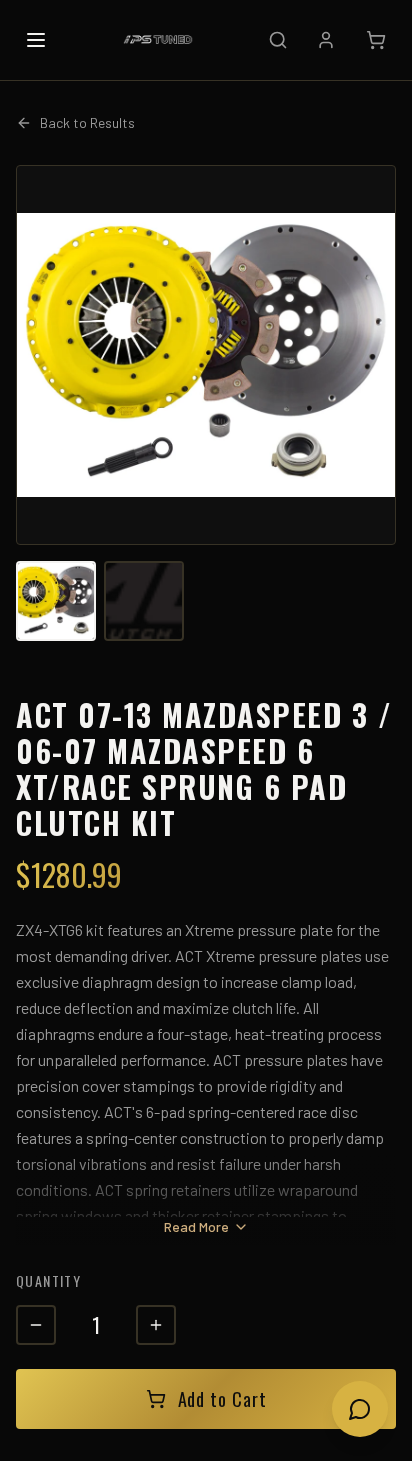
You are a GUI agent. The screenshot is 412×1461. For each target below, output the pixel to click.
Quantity (48, 1280)
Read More (196, 1226)
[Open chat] (360, 1409)
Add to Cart (222, 1399)
